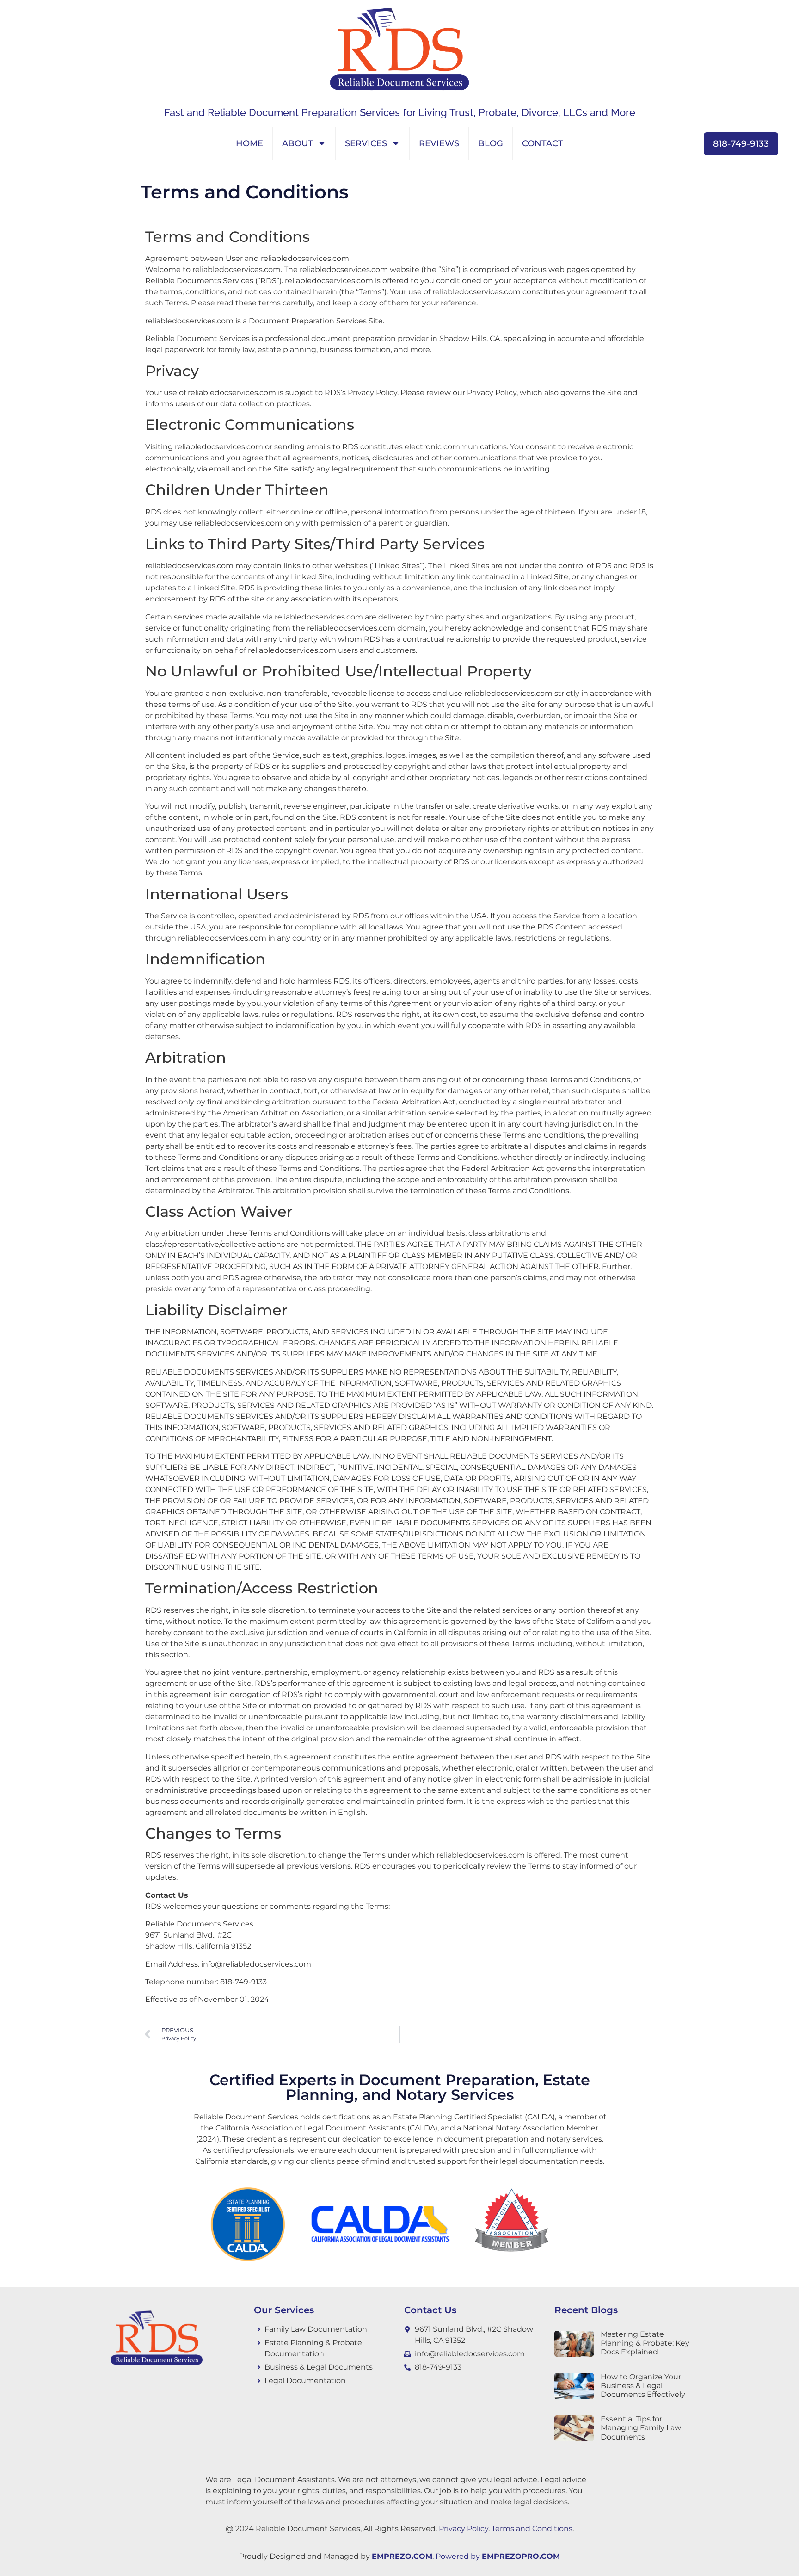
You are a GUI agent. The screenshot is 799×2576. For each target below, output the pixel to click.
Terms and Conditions (532, 2529)
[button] (696, 144)
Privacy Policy (464, 2529)
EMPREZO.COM (402, 2556)
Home (249, 143)
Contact (543, 143)
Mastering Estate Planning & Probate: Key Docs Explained (645, 2343)
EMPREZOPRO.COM (521, 2556)
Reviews (439, 143)
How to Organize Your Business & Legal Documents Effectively (643, 2386)
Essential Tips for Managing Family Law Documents (641, 2428)
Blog (491, 143)
